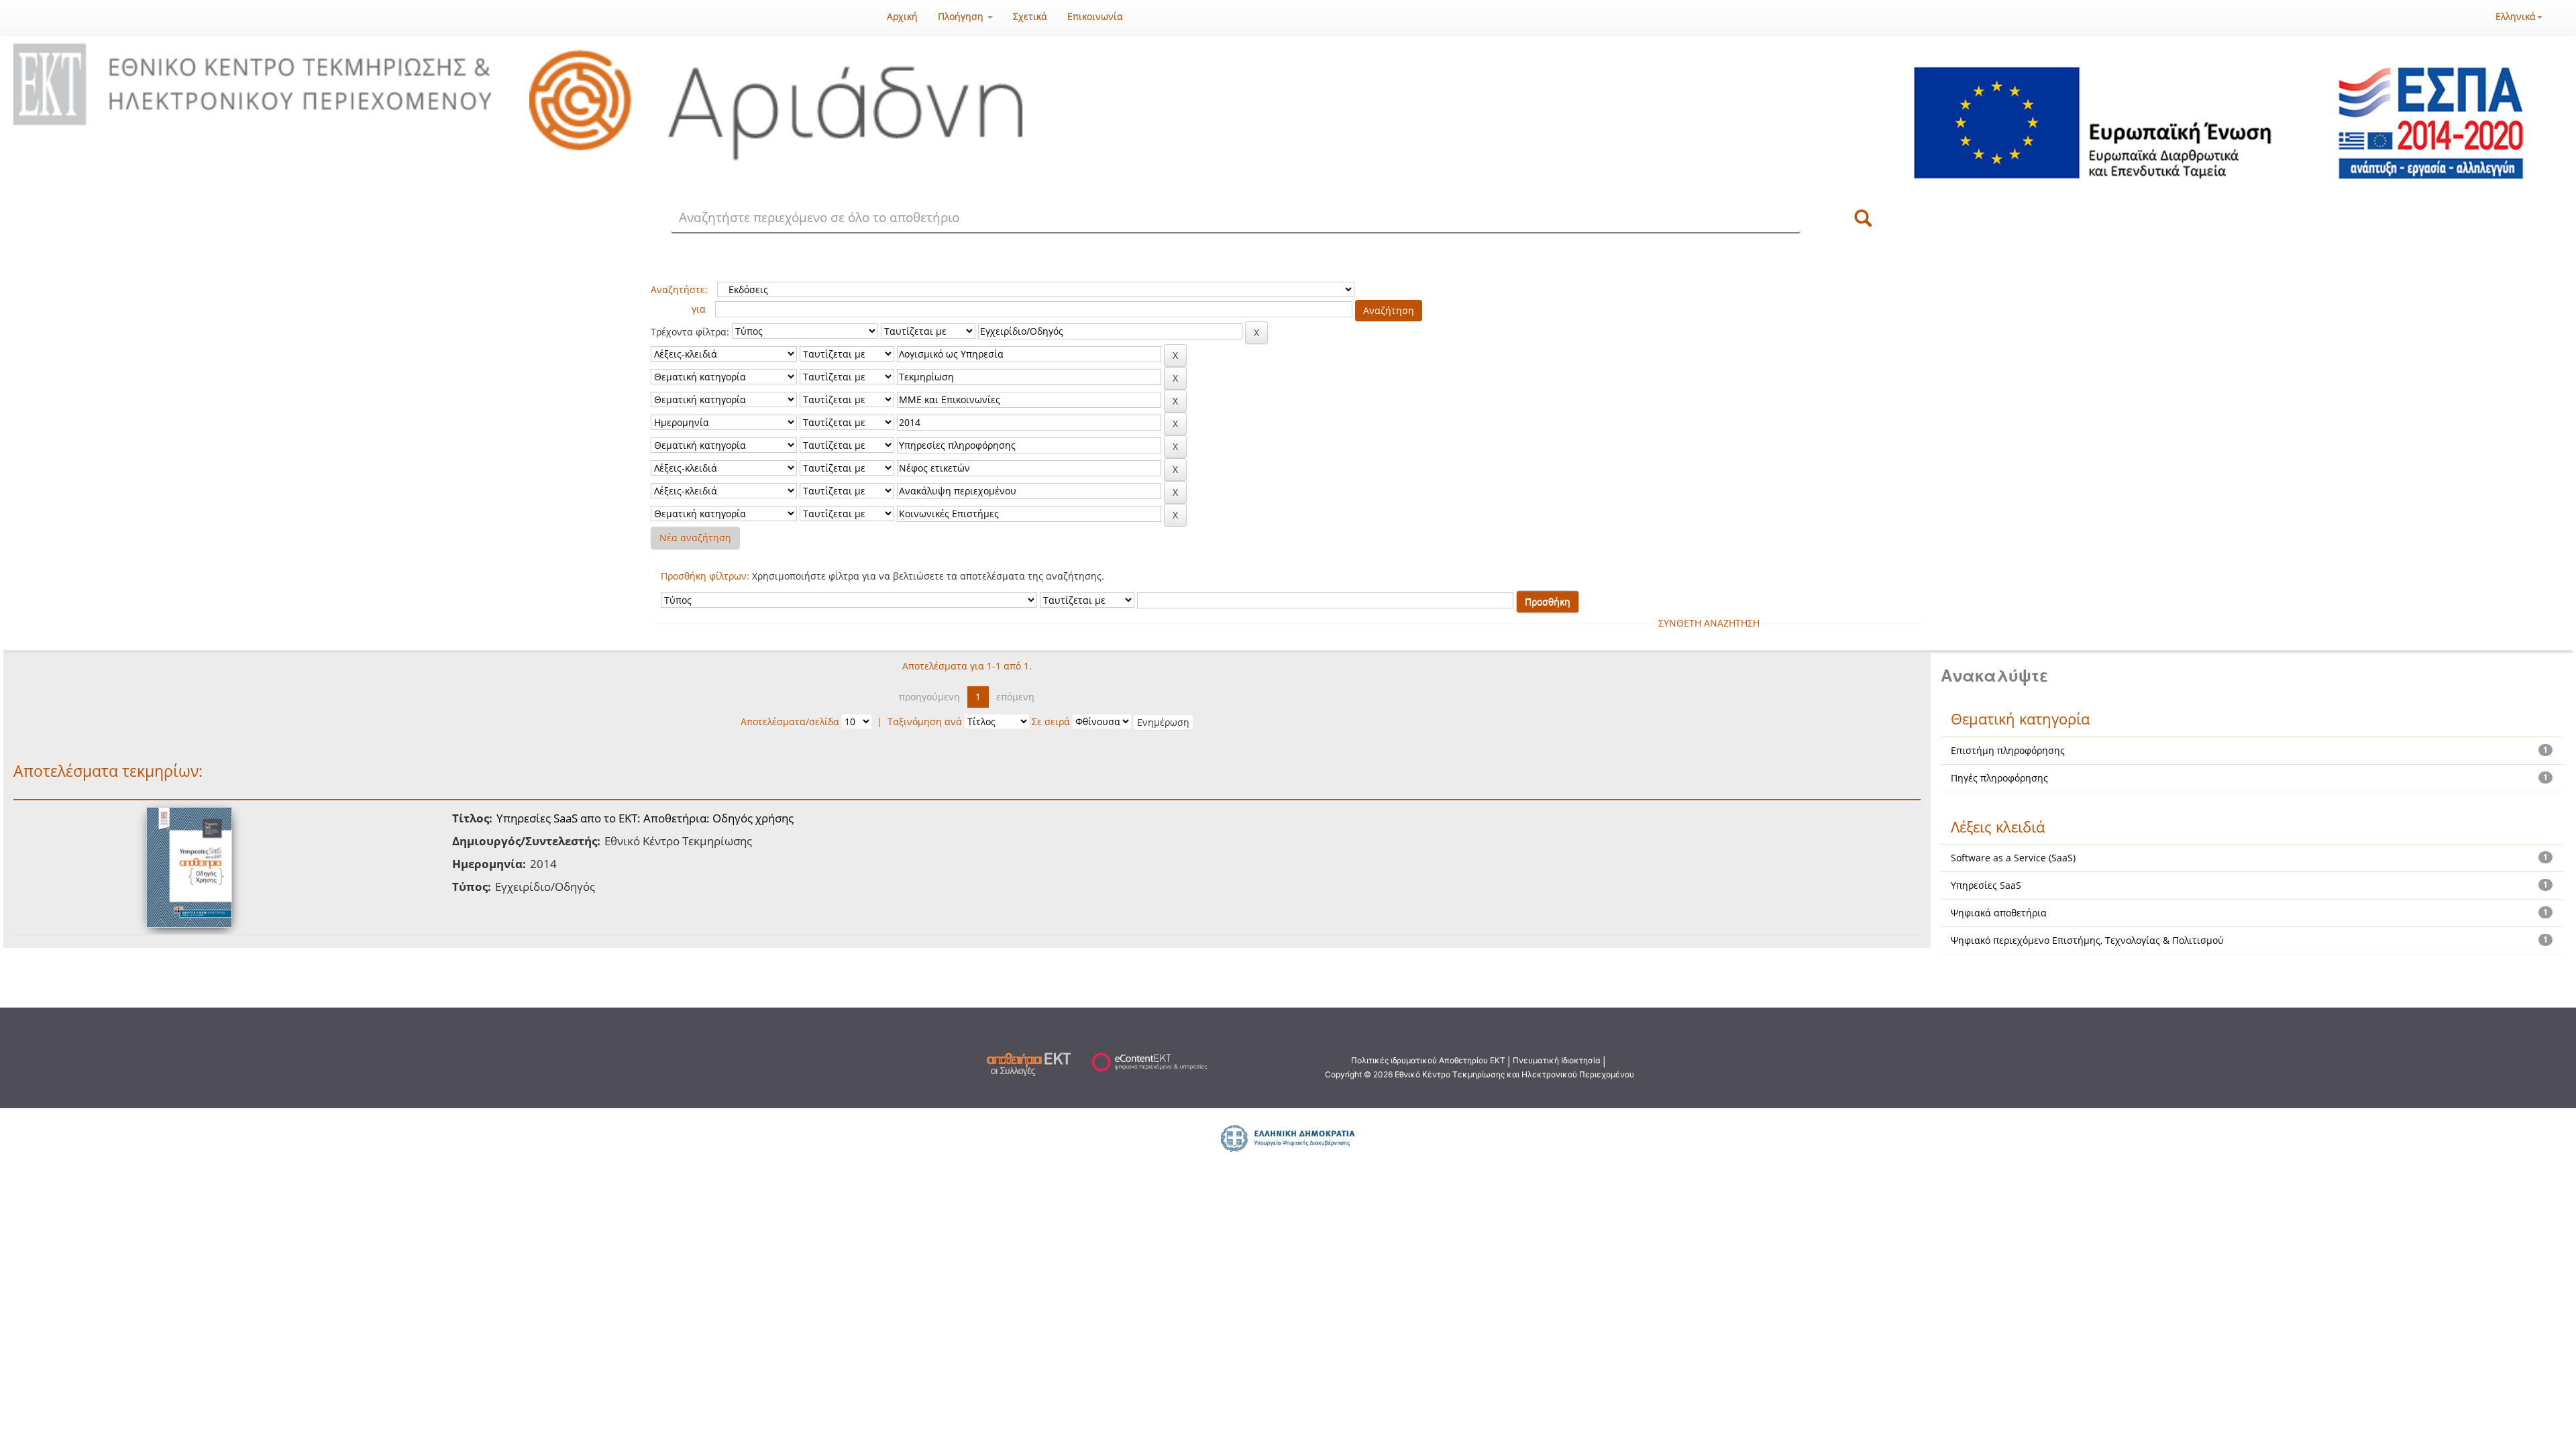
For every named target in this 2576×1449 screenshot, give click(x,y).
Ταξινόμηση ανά (925, 721)
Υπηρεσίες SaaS (1986, 885)
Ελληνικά (2516, 16)
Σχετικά (1030, 16)
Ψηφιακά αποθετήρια (1999, 913)
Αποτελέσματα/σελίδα (790, 721)
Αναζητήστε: (679, 289)
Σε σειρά (1051, 721)
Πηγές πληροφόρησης (1999, 778)
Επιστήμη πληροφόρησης (2008, 750)
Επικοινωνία (1095, 16)
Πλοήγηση (962, 16)
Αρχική (902, 16)
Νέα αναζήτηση (695, 538)
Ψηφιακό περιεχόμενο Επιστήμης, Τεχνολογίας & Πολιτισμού (2087, 940)
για (699, 309)
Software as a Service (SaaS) (2013, 858)
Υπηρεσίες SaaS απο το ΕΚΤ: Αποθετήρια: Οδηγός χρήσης (645, 818)
